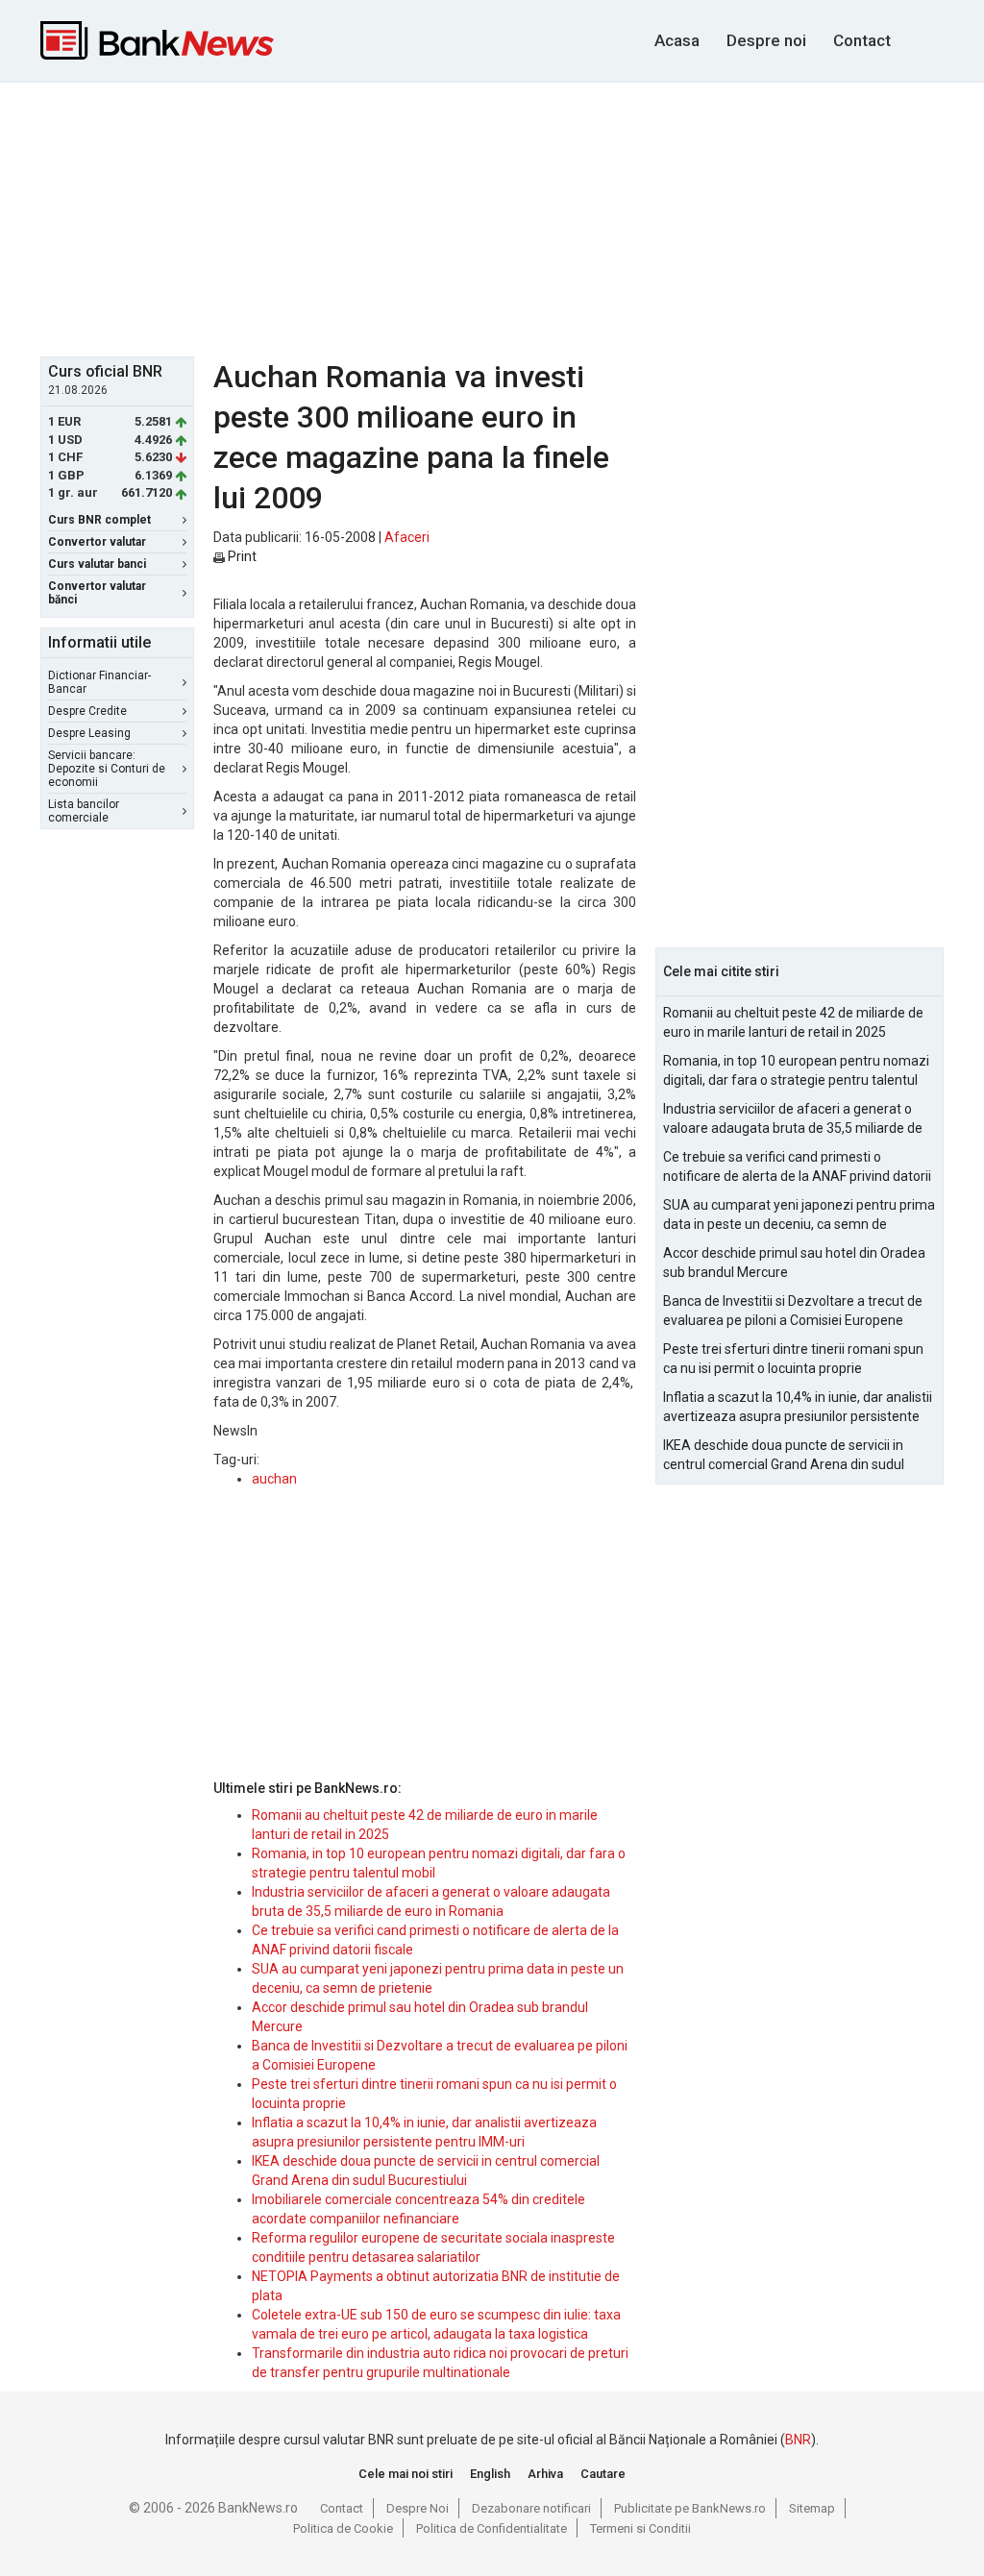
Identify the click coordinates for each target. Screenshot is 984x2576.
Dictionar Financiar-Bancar (99, 682)
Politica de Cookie (343, 2528)
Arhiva (545, 2474)
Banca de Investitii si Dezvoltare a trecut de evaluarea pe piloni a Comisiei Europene (793, 1311)
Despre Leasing (89, 733)
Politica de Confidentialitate (492, 2528)
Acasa (677, 40)
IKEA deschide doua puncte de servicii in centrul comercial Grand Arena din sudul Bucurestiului (784, 1456)
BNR (798, 2440)
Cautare (603, 2474)
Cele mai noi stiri (406, 2474)
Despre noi (766, 40)
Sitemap (812, 2508)
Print (241, 556)
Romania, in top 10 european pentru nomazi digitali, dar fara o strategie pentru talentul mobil (796, 1071)
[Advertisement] (506, 217)
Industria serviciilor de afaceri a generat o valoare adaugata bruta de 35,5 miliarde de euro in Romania (793, 1119)
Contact (862, 40)
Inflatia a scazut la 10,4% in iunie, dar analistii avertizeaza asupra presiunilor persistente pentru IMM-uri (798, 1408)
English (490, 2474)
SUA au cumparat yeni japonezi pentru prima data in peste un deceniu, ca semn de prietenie (799, 1215)
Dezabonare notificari (531, 2508)
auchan (274, 1479)
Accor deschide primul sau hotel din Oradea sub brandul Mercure (794, 1263)
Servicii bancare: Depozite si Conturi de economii (107, 769)
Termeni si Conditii (640, 2528)
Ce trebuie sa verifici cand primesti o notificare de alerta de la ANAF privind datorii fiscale (797, 1167)
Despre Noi (418, 2508)
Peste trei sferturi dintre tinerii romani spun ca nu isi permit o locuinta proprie (793, 1359)
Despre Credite (87, 711)
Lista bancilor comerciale (84, 811)
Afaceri (407, 537)
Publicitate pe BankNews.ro (690, 2508)
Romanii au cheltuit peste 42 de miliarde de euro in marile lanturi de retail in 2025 (793, 1022)
